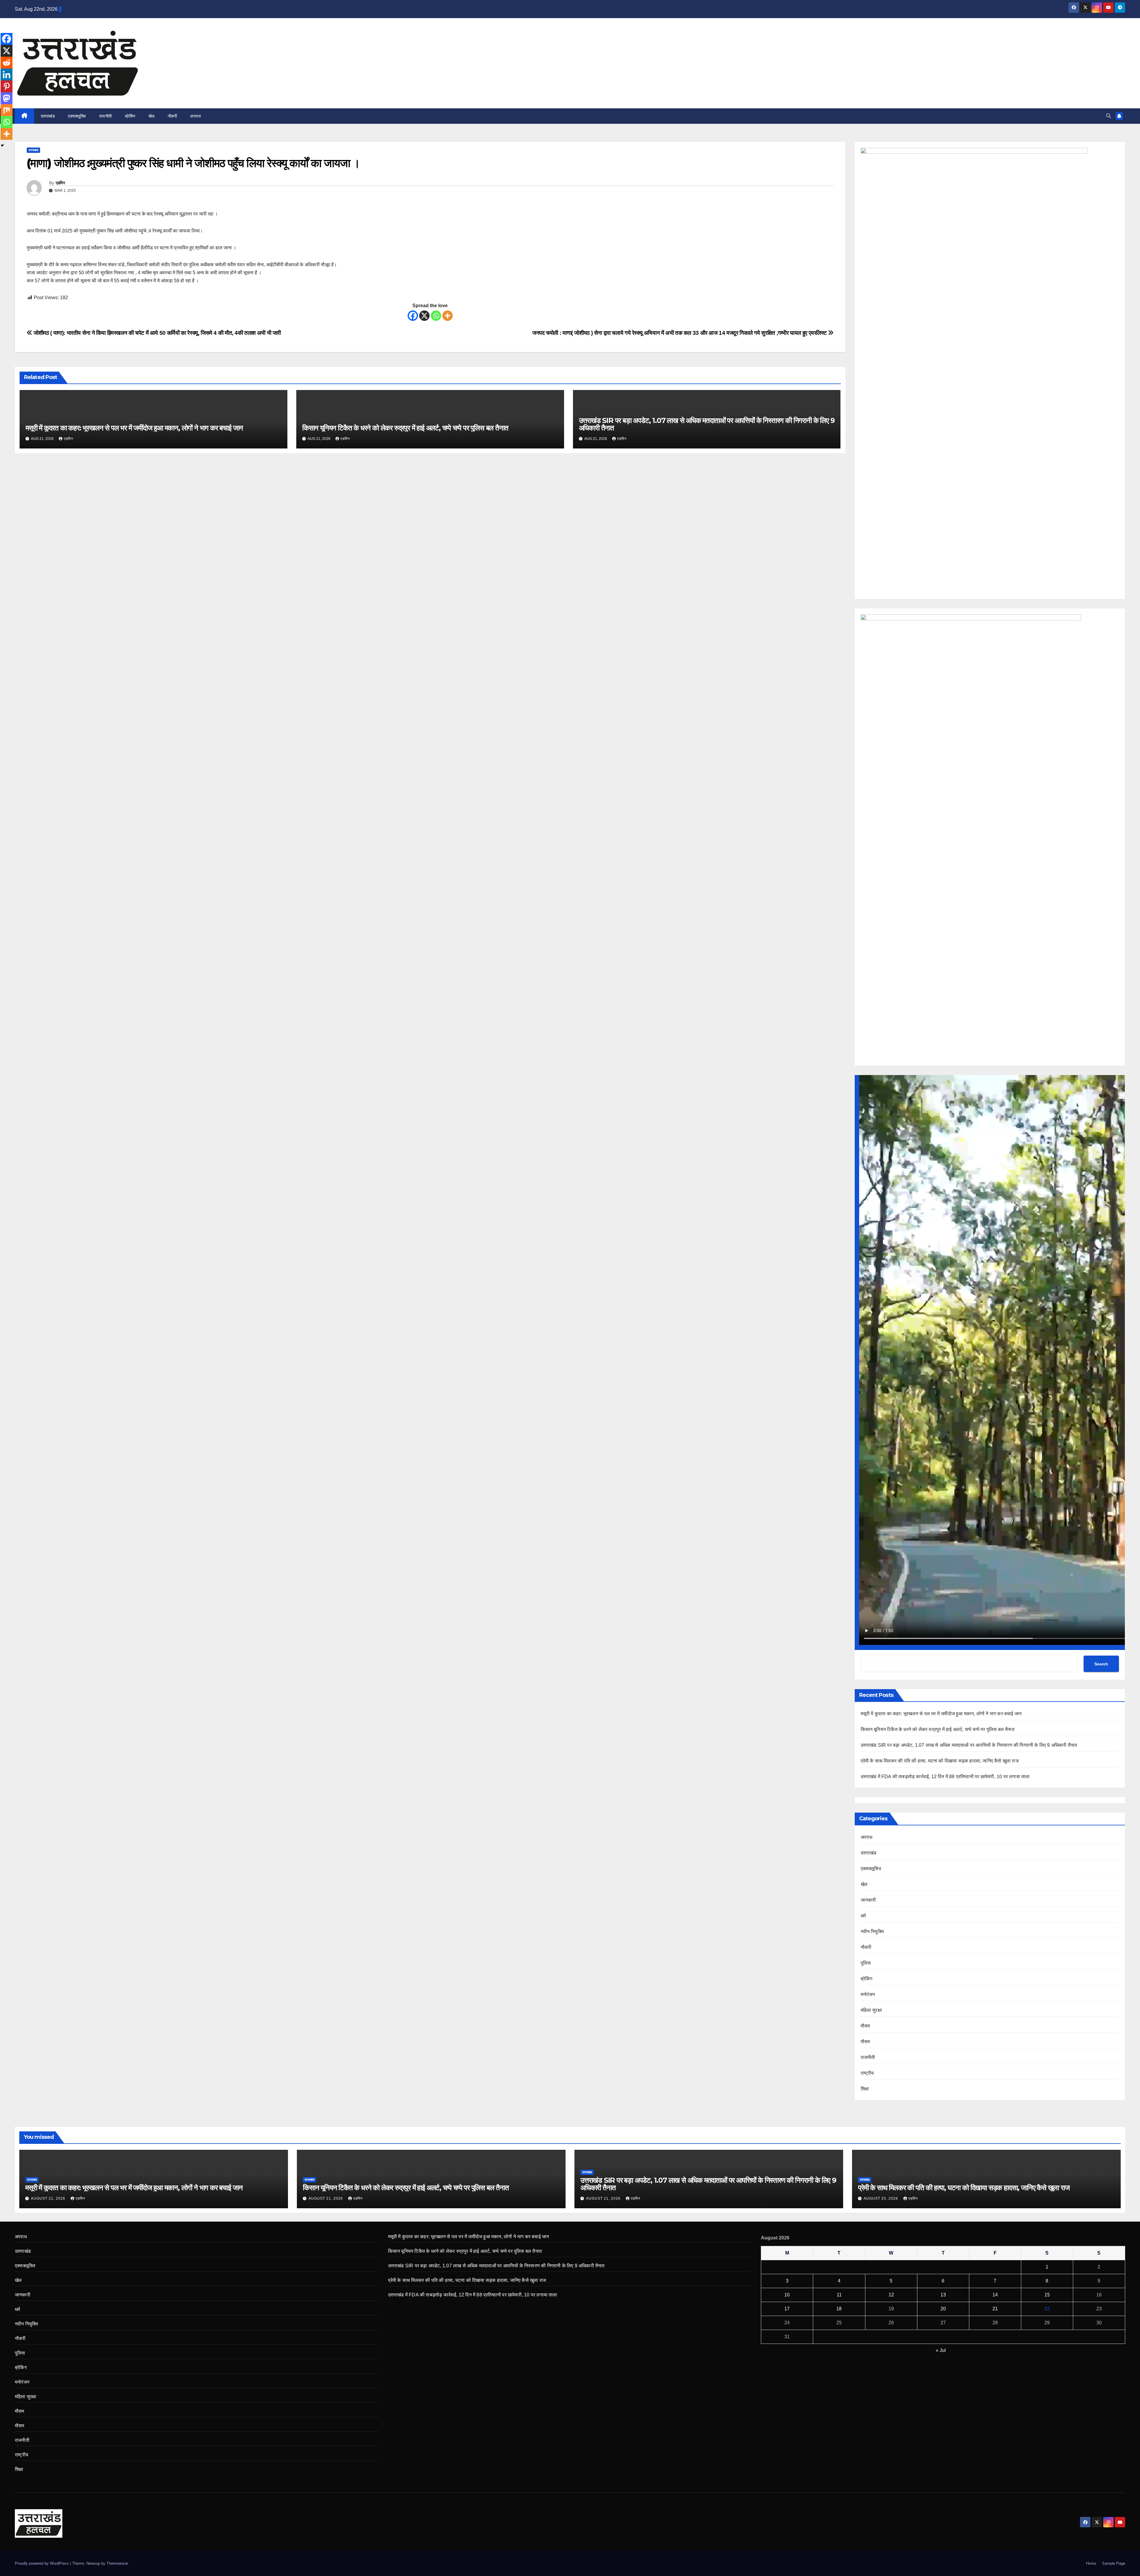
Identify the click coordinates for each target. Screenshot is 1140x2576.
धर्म (863, 1916)
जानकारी (868, 1900)
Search (1101, 1664)
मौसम (865, 2026)
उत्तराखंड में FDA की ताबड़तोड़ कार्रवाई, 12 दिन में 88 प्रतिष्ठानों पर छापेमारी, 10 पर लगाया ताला (945, 1777)
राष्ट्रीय (867, 2073)
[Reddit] (7, 63)
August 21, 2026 (49, 2198)
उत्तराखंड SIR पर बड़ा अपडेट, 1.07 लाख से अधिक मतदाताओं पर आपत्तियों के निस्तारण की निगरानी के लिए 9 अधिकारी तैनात (707, 424)
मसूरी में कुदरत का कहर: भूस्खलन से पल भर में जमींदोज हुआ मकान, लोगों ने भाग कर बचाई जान (134, 428)
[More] (448, 316)
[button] (1109, 116)
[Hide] (2, 145)
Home (1091, 2563)
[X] (424, 316)
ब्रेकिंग (130, 116)
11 (839, 2295)
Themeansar (117, 2563)
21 (995, 2309)
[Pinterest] (7, 86)
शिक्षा (865, 2089)
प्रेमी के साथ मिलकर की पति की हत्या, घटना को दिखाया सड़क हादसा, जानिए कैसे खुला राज (940, 1761)
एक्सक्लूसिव (77, 116)
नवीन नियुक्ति (872, 1931)
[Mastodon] (7, 98)
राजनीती (106, 116)
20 (943, 2309)
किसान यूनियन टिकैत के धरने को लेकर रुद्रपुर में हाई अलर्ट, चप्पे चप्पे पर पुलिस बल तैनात (405, 428)
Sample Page (1114, 2563)
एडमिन (60, 183)
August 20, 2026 (881, 2198)
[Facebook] (413, 316)
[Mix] (7, 110)
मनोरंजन (868, 1994)
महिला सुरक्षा (871, 2010)
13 (943, 2295)
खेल (152, 116)
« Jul (941, 2350)
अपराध (195, 116)
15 (1047, 2295)
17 (787, 2309)
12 (891, 2295)
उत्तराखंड (48, 116)
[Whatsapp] (436, 316)
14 (995, 2295)
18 (839, 2309)
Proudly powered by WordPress (42, 2563)
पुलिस (866, 1963)
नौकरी (172, 116)
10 (787, 2295)
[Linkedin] (7, 74)
